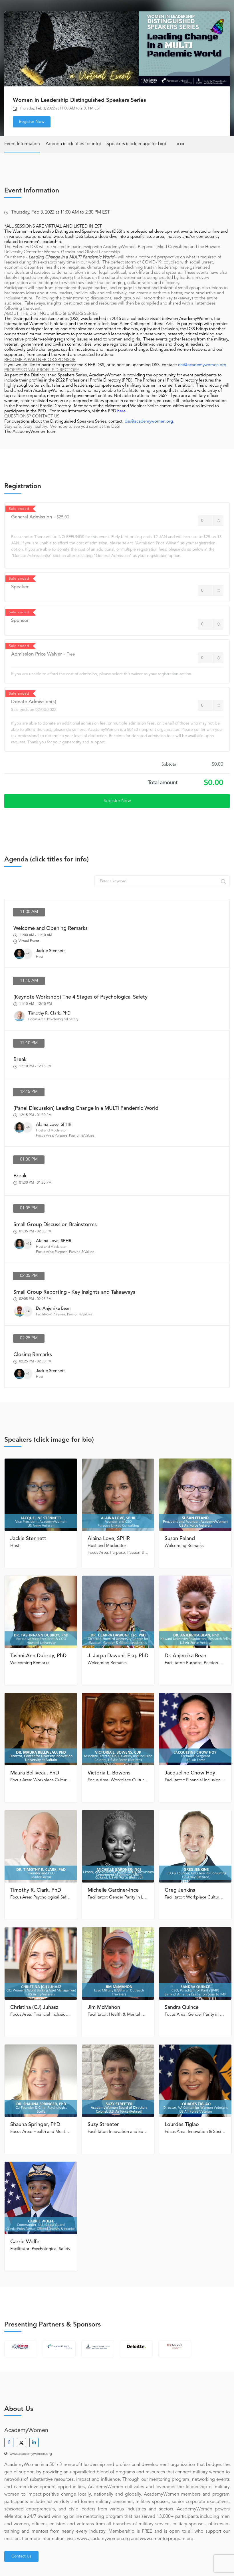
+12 (29, 1244)
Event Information (22, 144)
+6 (28, 1127)
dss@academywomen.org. (203, 365)
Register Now (32, 122)
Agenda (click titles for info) (73, 144)
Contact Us (21, 2556)
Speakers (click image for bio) (136, 144)
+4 (28, 954)
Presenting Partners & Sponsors (53, 2325)
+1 (28, 1374)
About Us (19, 2409)
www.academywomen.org (31, 2454)
